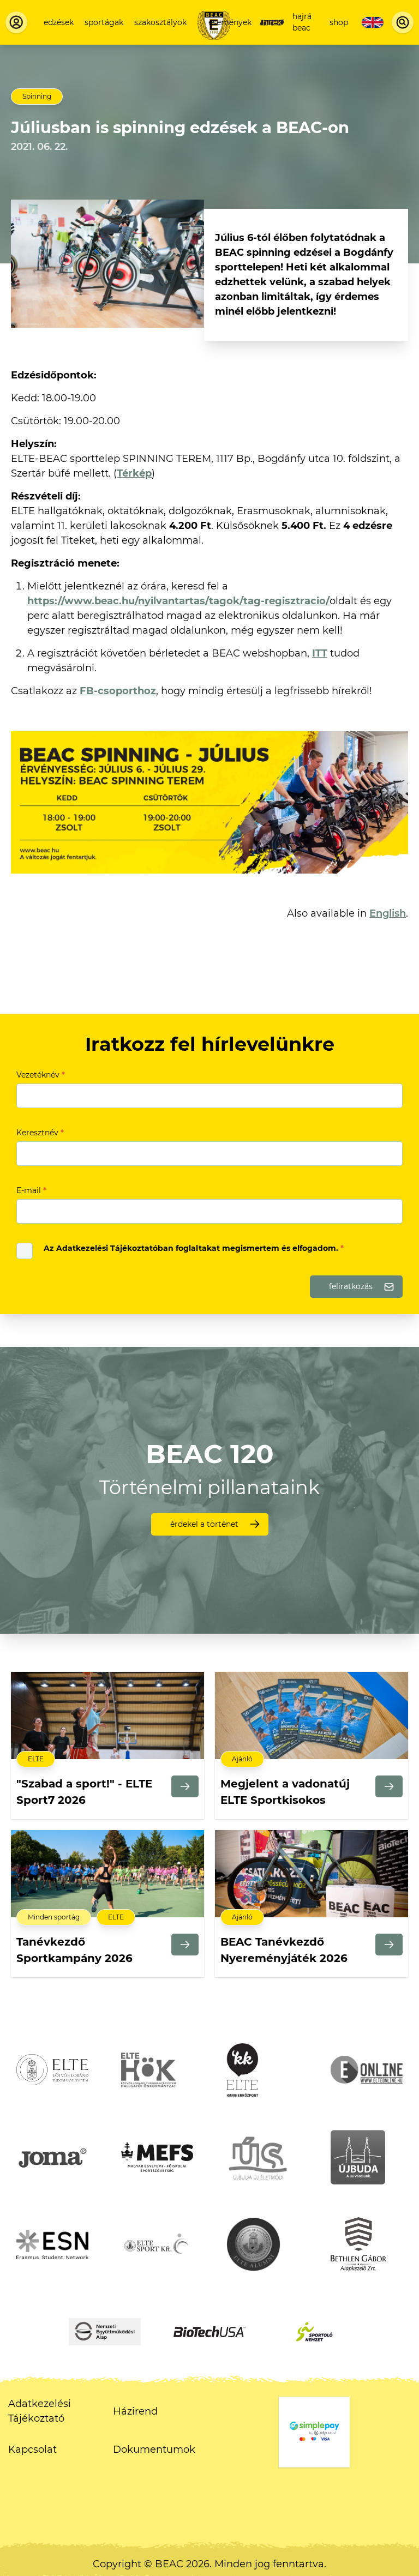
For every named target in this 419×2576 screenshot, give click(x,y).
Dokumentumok (154, 2449)
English (388, 913)
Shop (339, 22)
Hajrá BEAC (302, 22)
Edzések (59, 22)
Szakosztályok (160, 22)
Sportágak (104, 22)
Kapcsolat (32, 2449)
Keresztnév (40, 1133)
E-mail (31, 1190)
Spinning (37, 96)
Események (230, 22)
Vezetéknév (41, 1075)
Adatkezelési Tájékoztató (40, 2411)
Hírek (272, 22)
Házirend (135, 2411)
